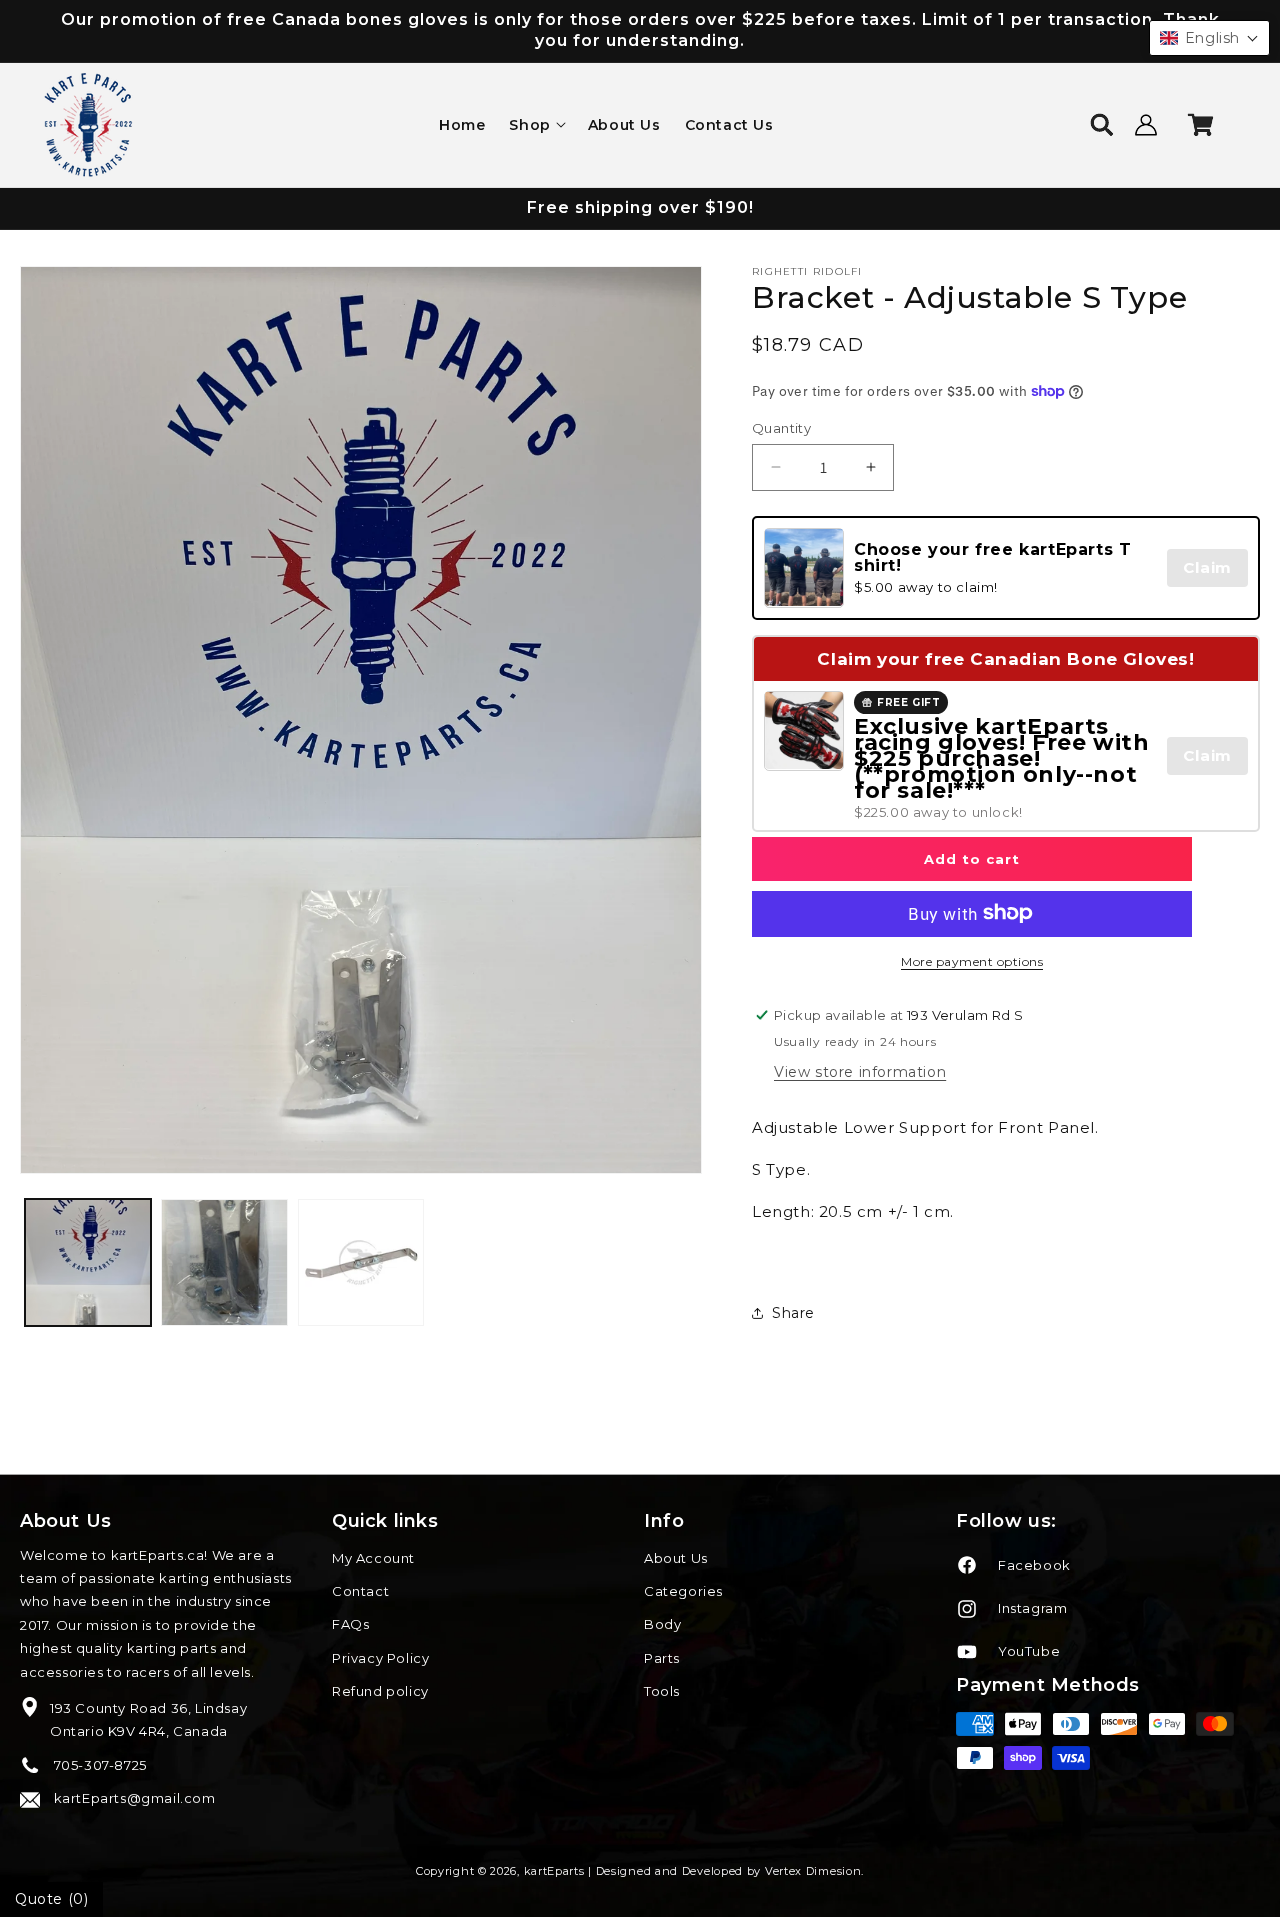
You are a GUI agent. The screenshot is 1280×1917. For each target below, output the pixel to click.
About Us (676, 1558)
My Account (373, 1558)
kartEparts (554, 1871)
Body (662, 1624)
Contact (360, 1591)
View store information (860, 1071)
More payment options (972, 960)
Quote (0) (51, 1899)
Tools (662, 1691)
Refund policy (380, 1691)
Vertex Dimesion (813, 1871)
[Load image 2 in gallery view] (224, 1262)
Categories (683, 1591)
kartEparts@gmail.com (133, 1798)
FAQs (350, 1624)
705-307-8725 (98, 1765)
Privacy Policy (380, 1658)
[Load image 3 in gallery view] (361, 1262)
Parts (662, 1658)
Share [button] (793, 1313)
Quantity (781, 427)
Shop (529, 125)
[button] (536, 125)
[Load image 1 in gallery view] (88, 1262)
